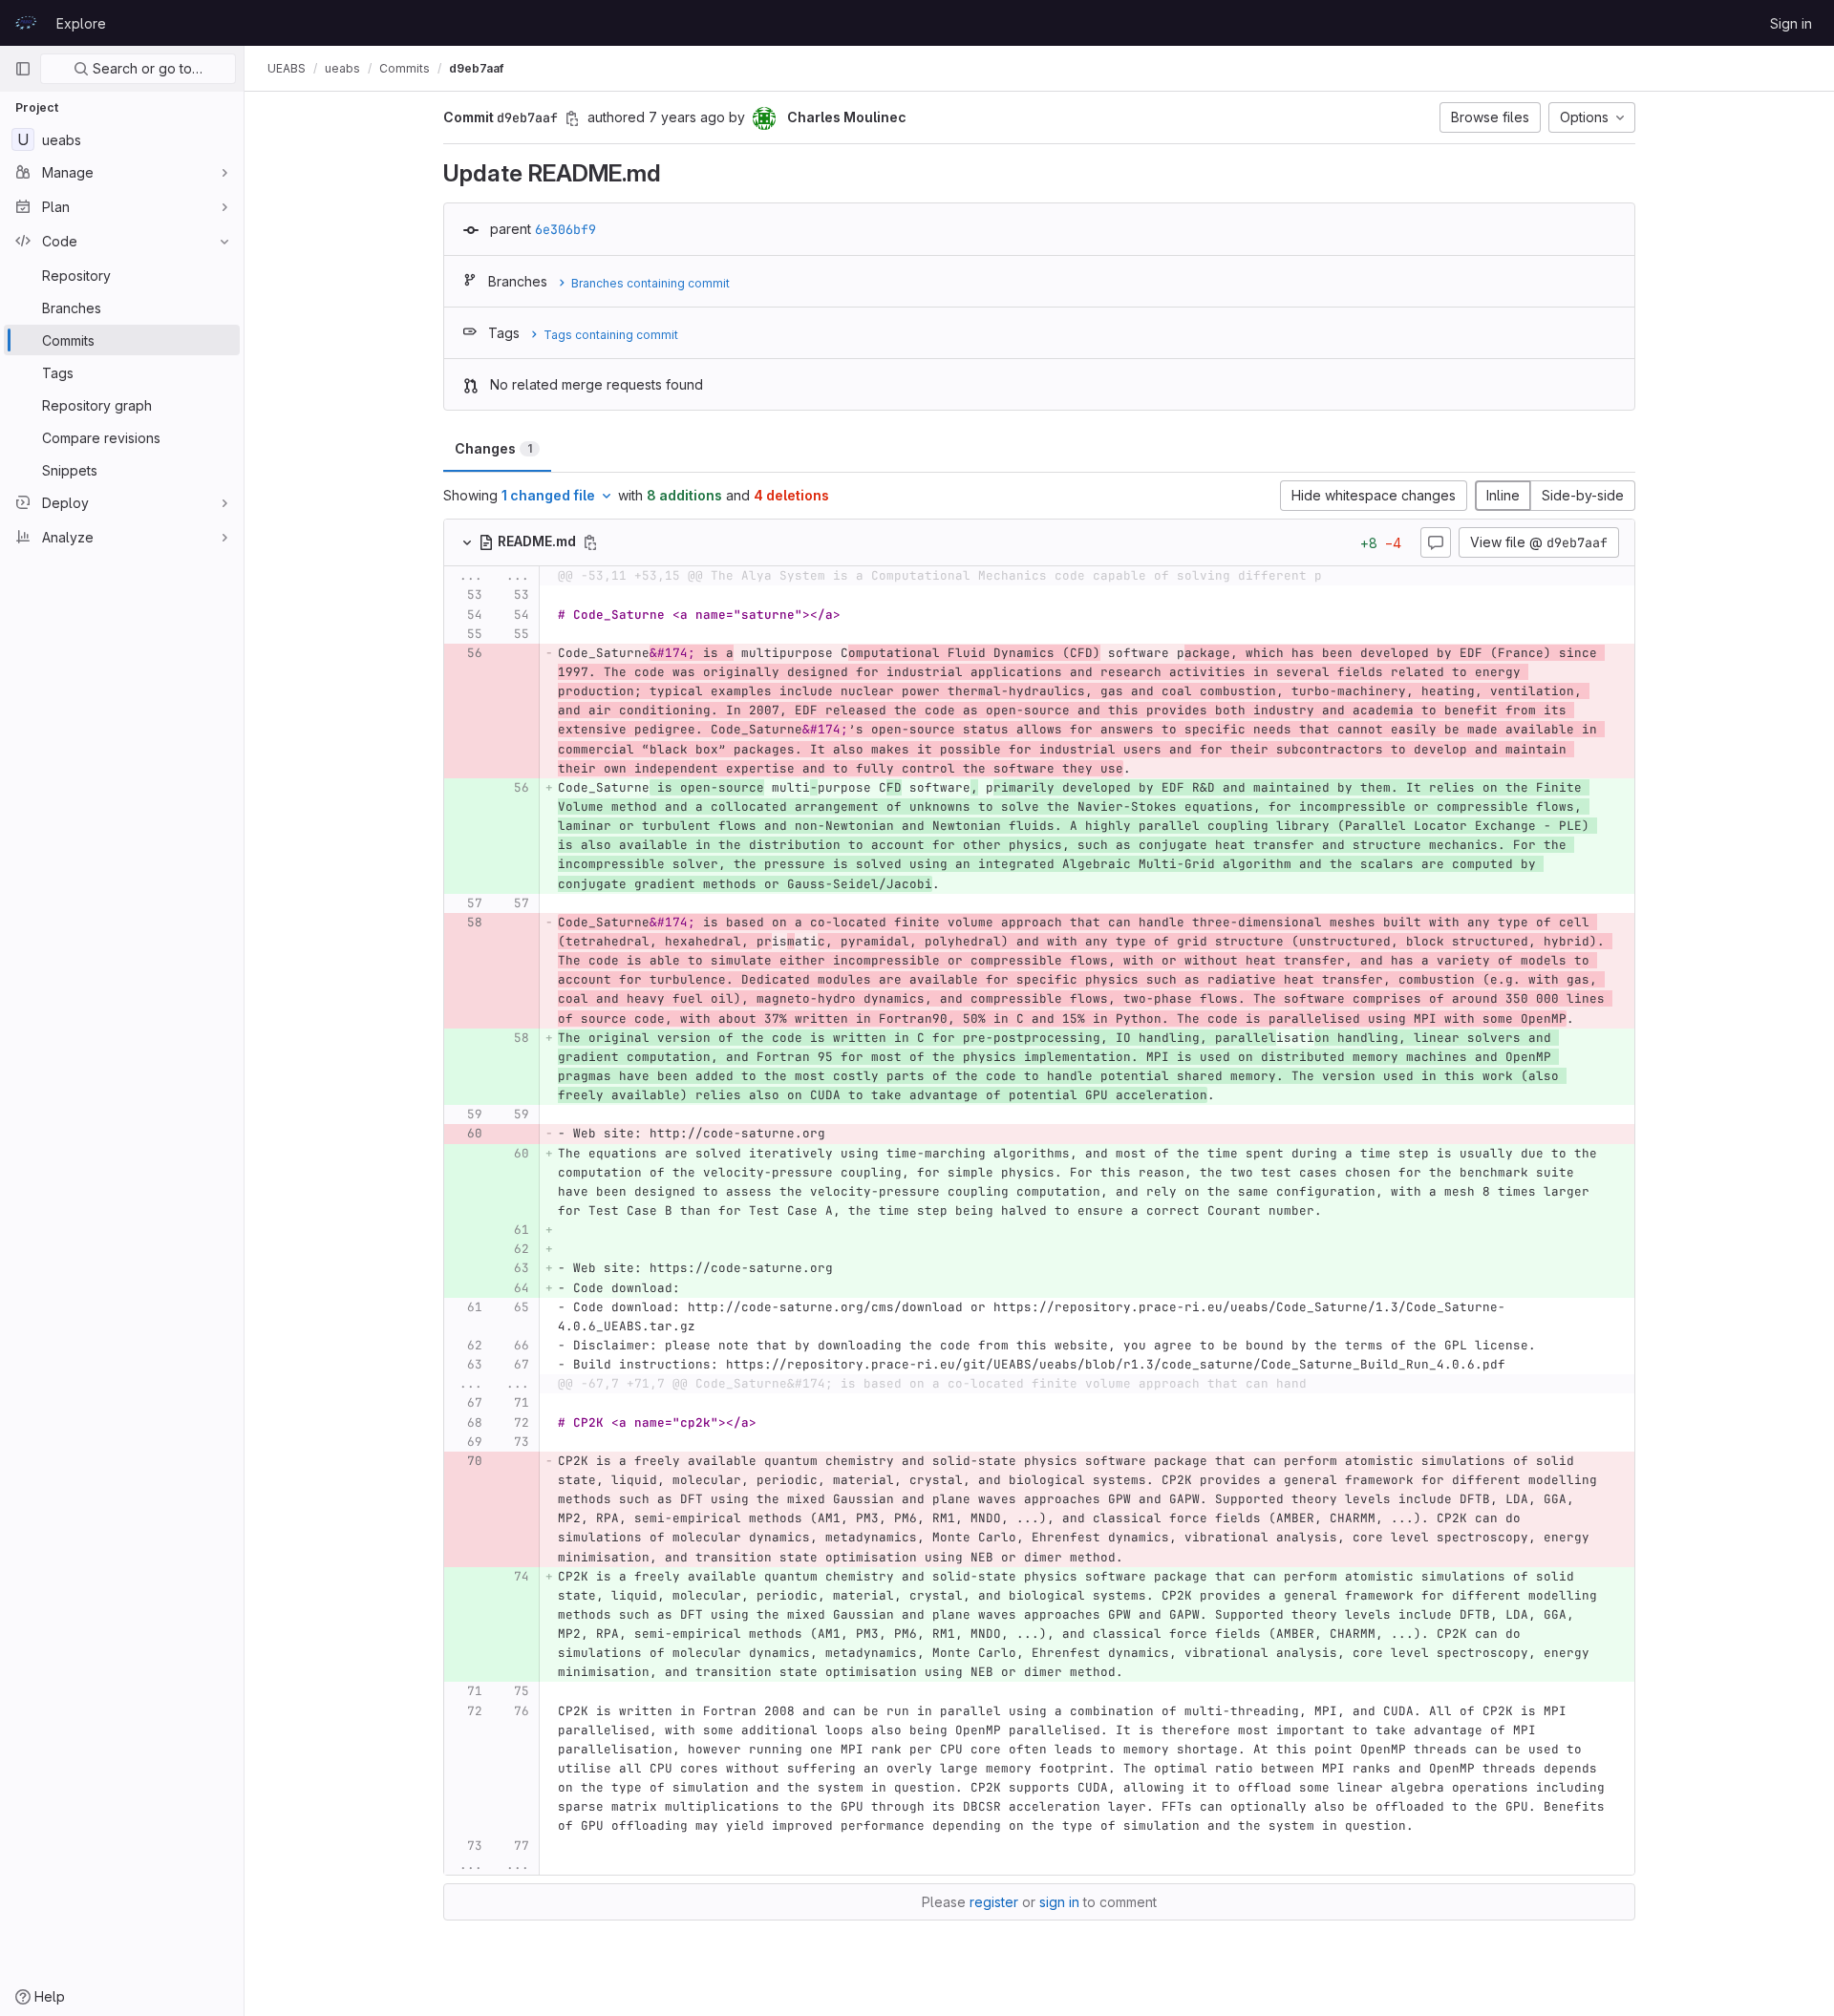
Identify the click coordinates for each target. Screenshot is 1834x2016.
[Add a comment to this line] (444, 596)
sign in (1059, 1902)
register (994, 1902)
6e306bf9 (565, 229)
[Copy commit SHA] (572, 118)
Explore (81, 23)
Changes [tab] (493, 448)
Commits (405, 68)
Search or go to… (146, 68)
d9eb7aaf (476, 68)
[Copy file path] (590, 542)
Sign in (1791, 23)
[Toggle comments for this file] (1436, 542)
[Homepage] (26, 23)
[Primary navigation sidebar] (23, 69)
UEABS (287, 68)
